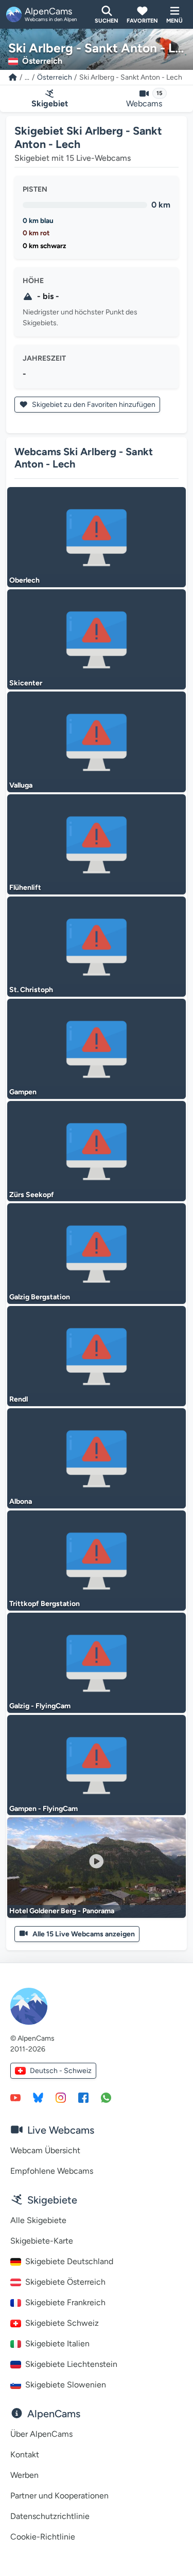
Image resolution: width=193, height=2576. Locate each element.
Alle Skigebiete (38, 2220)
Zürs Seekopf (32, 1195)
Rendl (19, 1399)
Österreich (55, 77)
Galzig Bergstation (40, 1297)
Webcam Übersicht (45, 2150)
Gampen (23, 1092)
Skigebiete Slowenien (66, 2385)
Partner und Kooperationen (59, 2496)
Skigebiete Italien (57, 2344)
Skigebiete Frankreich (65, 2302)
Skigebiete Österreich (65, 2282)
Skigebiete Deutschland (69, 2261)
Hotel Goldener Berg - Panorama (62, 1911)
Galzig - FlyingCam (40, 1706)
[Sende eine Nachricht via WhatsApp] (106, 2097)
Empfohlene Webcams (52, 2171)
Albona (21, 1501)
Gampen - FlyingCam (43, 1809)
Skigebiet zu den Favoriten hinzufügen (93, 405)
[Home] (13, 77)
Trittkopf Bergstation (45, 1604)
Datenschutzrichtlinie (50, 2516)
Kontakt (25, 2454)
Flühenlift (25, 888)
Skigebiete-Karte (42, 2241)
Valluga (21, 785)
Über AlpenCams (41, 2434)
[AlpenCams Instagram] (61, 2097)
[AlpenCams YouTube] (15, 2097)
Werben (24, 2475)
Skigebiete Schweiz (62, 2323)
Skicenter (26, 683)
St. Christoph (31, 990)
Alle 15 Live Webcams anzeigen (84, 1934)
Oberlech (24, 580)
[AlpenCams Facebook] (83, 2097)
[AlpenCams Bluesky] (38, 2097)
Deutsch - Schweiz (61, 2071)
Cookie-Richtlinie (43, 2537)
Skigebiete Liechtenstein (71, 2364)
